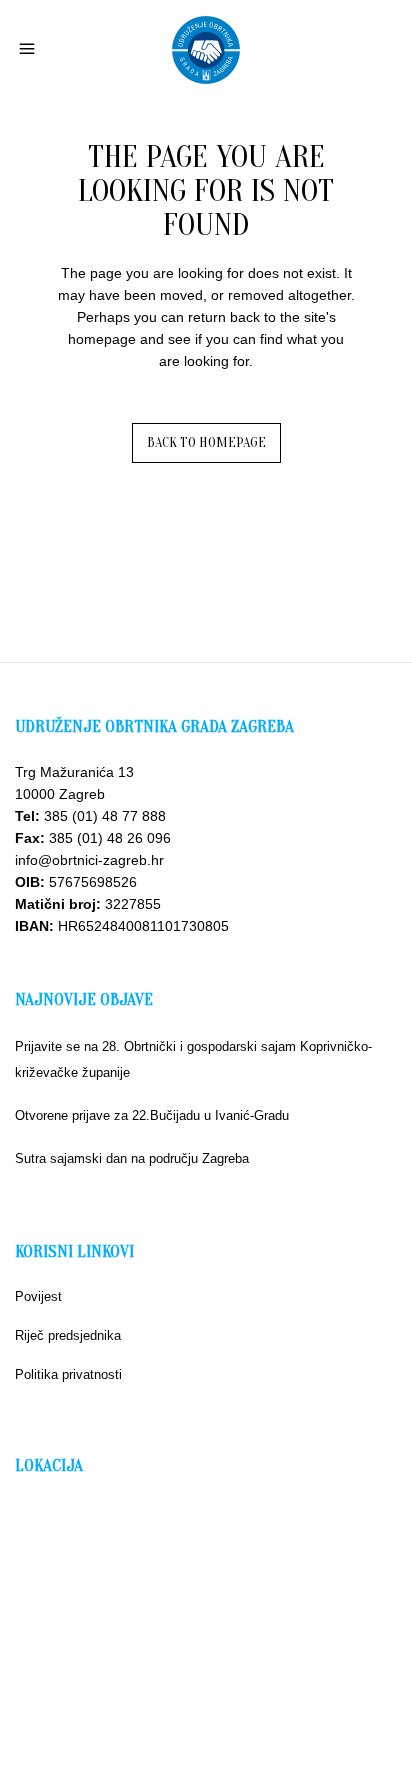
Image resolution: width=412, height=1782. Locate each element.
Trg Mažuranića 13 (74, 772)
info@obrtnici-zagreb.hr (89, 860)
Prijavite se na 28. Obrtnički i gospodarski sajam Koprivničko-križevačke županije (193, 1059)
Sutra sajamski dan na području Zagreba (132, 1158)
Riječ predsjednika (68, 1335)
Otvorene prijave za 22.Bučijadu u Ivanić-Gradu (152, 1115)
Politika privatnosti (68, 1374)
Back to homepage (206, 442)
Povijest (38, 1296)
